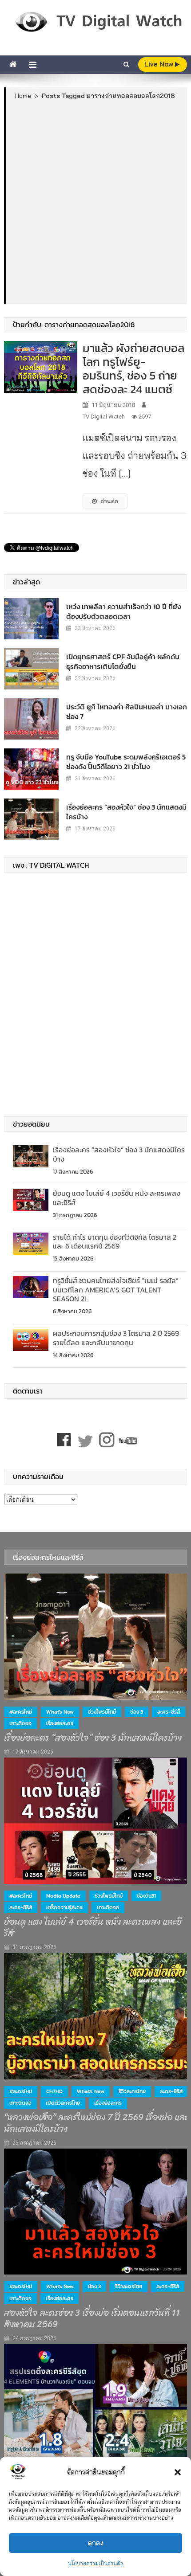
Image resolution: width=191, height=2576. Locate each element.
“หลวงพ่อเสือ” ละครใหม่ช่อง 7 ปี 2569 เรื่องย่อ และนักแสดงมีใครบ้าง (96, 2123)
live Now (160, 64)
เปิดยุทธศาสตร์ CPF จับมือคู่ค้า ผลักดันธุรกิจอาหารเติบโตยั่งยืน (123, 662)
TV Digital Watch (104, 417)
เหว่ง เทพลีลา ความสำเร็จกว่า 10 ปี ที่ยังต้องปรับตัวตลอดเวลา (123, 611)
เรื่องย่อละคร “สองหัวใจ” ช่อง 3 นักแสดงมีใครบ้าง (126, 812)
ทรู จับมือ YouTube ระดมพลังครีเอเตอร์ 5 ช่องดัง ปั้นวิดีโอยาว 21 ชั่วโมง (126, 762)
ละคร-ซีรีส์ (169, 1712)
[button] (178, 2472)
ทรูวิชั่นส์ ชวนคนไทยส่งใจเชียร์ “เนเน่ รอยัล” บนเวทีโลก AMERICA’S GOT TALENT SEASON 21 (116, 1290)
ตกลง (96, 2543)
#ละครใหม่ (21, 1712)
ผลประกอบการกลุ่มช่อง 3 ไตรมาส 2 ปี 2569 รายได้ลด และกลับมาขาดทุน (116, 1338)
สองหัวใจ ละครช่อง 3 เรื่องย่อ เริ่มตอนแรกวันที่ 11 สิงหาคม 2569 (92, 2319)
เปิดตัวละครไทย (63, 2103)
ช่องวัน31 (146, 1896)
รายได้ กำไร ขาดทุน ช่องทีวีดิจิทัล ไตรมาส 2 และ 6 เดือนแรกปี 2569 (115, 1242)
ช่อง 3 (137, 1712)
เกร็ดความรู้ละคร (64, 1907)
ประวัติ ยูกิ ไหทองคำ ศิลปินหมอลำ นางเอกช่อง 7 (127, 712)
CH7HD (54, 2091)
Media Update (63, 1896)
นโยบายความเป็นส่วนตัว (95, 2563)
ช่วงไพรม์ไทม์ (102, 1712)
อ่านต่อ (109, 501)
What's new (60, 1712)
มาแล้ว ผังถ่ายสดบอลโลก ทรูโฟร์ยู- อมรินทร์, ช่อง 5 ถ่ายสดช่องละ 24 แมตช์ (133, 369)
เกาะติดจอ (20, 1723)
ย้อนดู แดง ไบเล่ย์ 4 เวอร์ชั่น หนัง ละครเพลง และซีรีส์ (117, 1198)
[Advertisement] (95, 202)
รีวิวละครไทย (132, 2091)
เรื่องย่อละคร (60, 1723)
